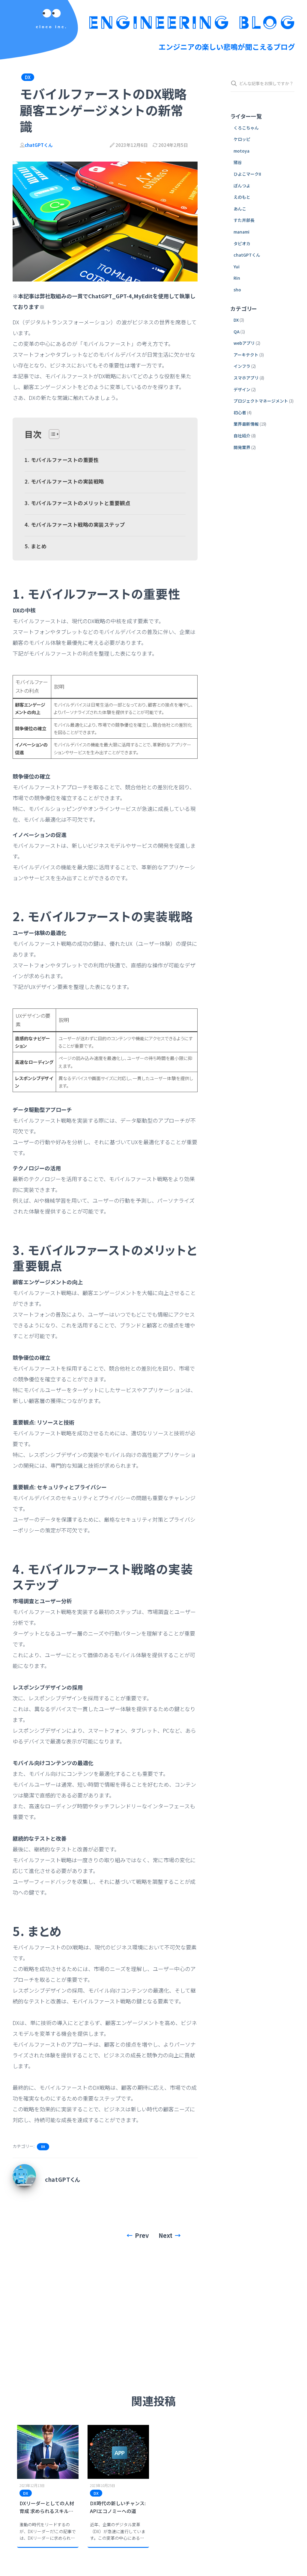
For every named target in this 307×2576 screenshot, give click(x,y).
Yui (237, 267)
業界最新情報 (246, 424)
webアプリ (244, 343)
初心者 (240, 412)
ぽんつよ (242, 186)
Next (165, 2235)
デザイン (242, 389)
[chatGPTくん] (24, 2175)
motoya (241, 151)
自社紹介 (242, 436)
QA (237, 332)
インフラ (242, 366)
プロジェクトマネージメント (261, 401)
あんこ (240, 209)
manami (241, 232)
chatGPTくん (247, 255)
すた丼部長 (244, 220)
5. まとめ (36, 546)
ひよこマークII (247, 174)
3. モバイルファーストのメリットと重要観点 (77, 503)
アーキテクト (246, 355)
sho (237, 290)
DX (28, 77)
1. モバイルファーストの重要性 (62, 460)
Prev (142, 2235)
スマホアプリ (246, 378)
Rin (237, 278)
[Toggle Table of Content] (51, 434)
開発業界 (242, 447)
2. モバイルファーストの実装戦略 (64, 481)
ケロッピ (242, 139)
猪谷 (238, 162)
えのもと (242, 197)
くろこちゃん (246, 128)
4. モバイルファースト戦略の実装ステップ (75, 524)
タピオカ (242, 243)
